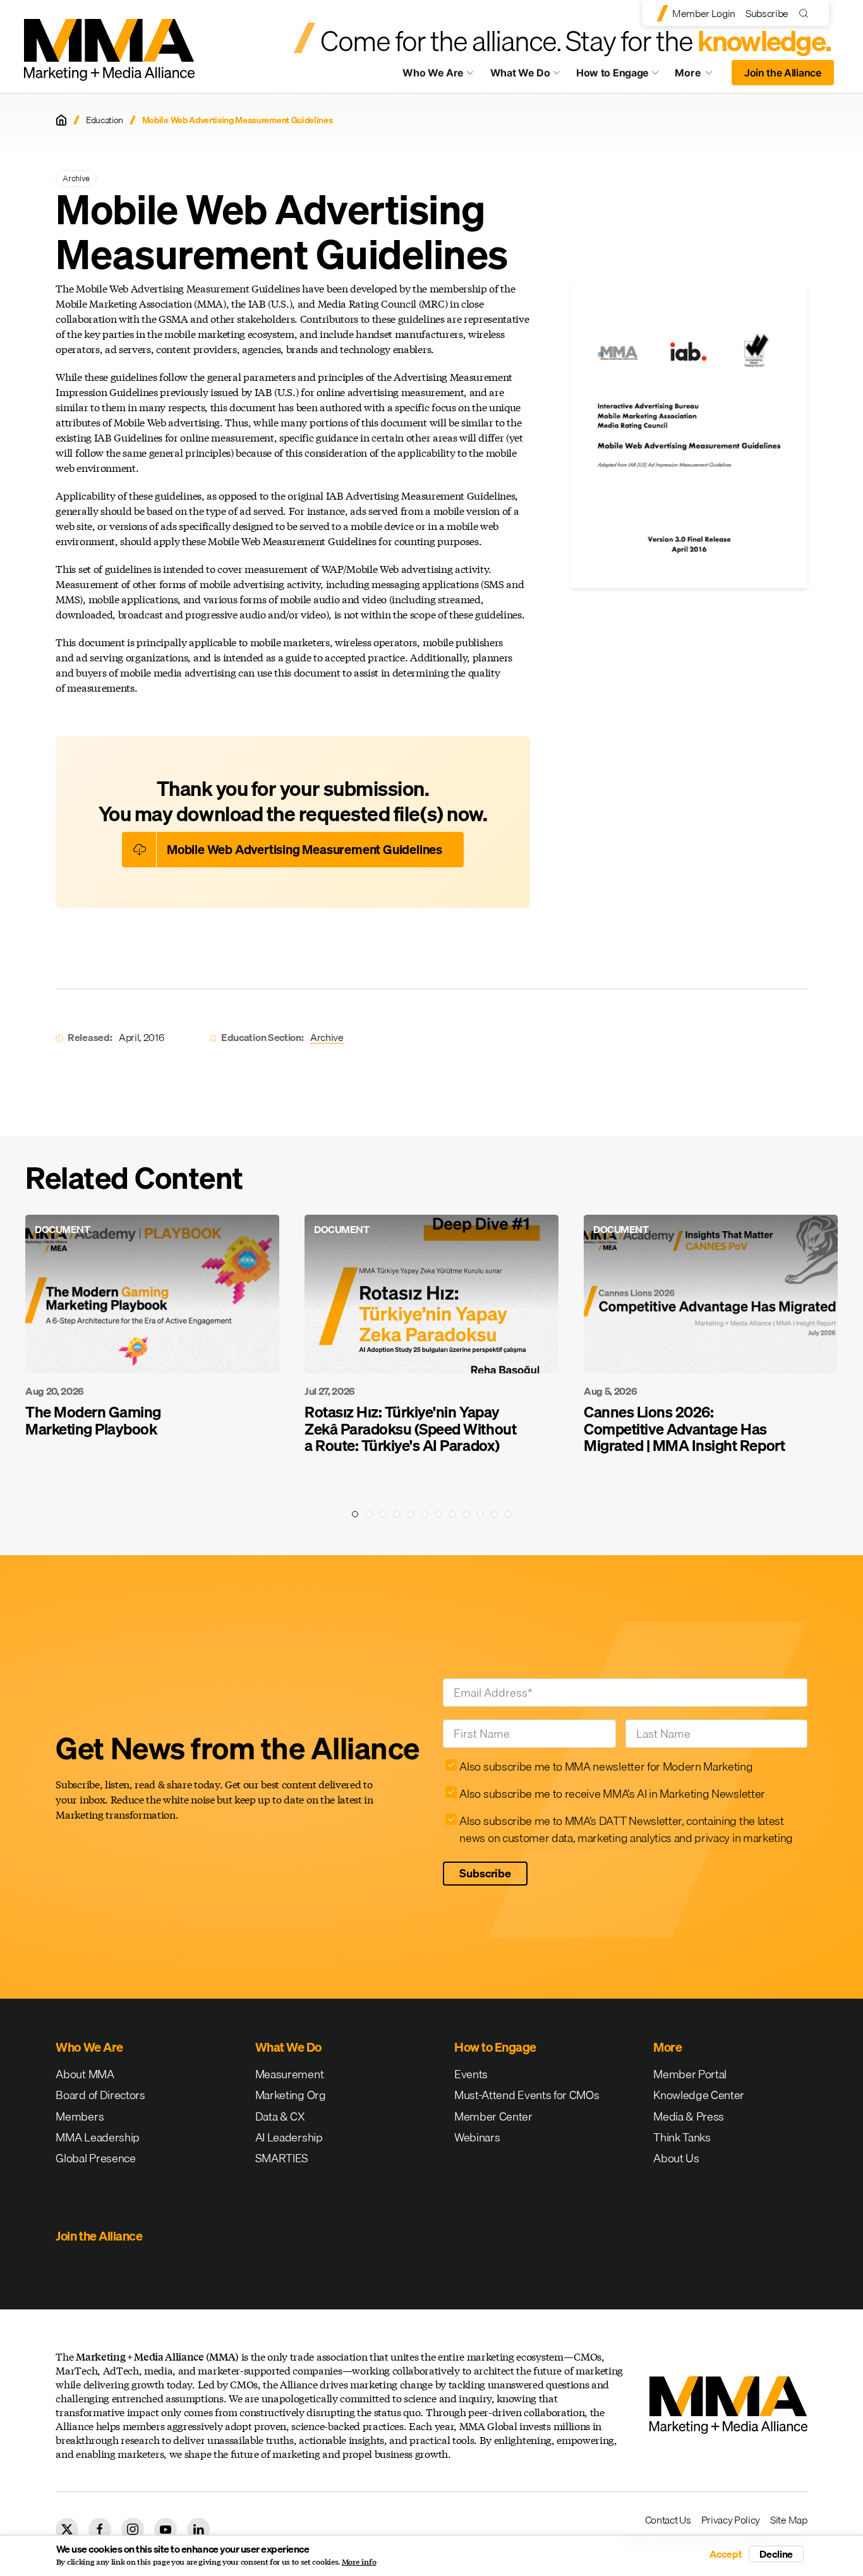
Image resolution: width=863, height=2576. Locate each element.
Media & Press (689, 2116)
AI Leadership (289, 2137)
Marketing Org (291, 2095)
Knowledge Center (699, 2095)
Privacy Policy (731, 2520)
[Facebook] (100, 2529)
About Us (676, 2158)
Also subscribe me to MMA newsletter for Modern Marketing (606, 1766)
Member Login (704, 13)
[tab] (355, 1514)
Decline (776, 2554)
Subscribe (767, 13)
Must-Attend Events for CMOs (527, 2095)
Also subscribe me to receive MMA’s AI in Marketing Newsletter (612, 1794)
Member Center (493, 2116)
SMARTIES (282, 2158)
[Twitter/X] (67, 2529)
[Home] (61, 120)
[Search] (806, 13)
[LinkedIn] (198, 2529)
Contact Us (668, 2520)
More (699, 76)
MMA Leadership (98, 2137)
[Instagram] (133, 2529)
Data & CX (280, 2116)
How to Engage (613, 73)
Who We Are (433, 73)
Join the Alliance (783, 73)
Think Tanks (682, 2137)
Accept (726, 2554)
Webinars (477, 2137)
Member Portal (690, 2074)
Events (471, 2074)
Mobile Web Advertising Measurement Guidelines (305, 849)
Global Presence (95, 2158)
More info (359, 2562)
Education (105, 120)
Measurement (289, 2074)
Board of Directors (100, 2095)
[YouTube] (166, 2529)
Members (80, 2116)
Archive (76, 178)
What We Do (520, 73)
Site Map (788, 2520)
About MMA (85, 2074)
